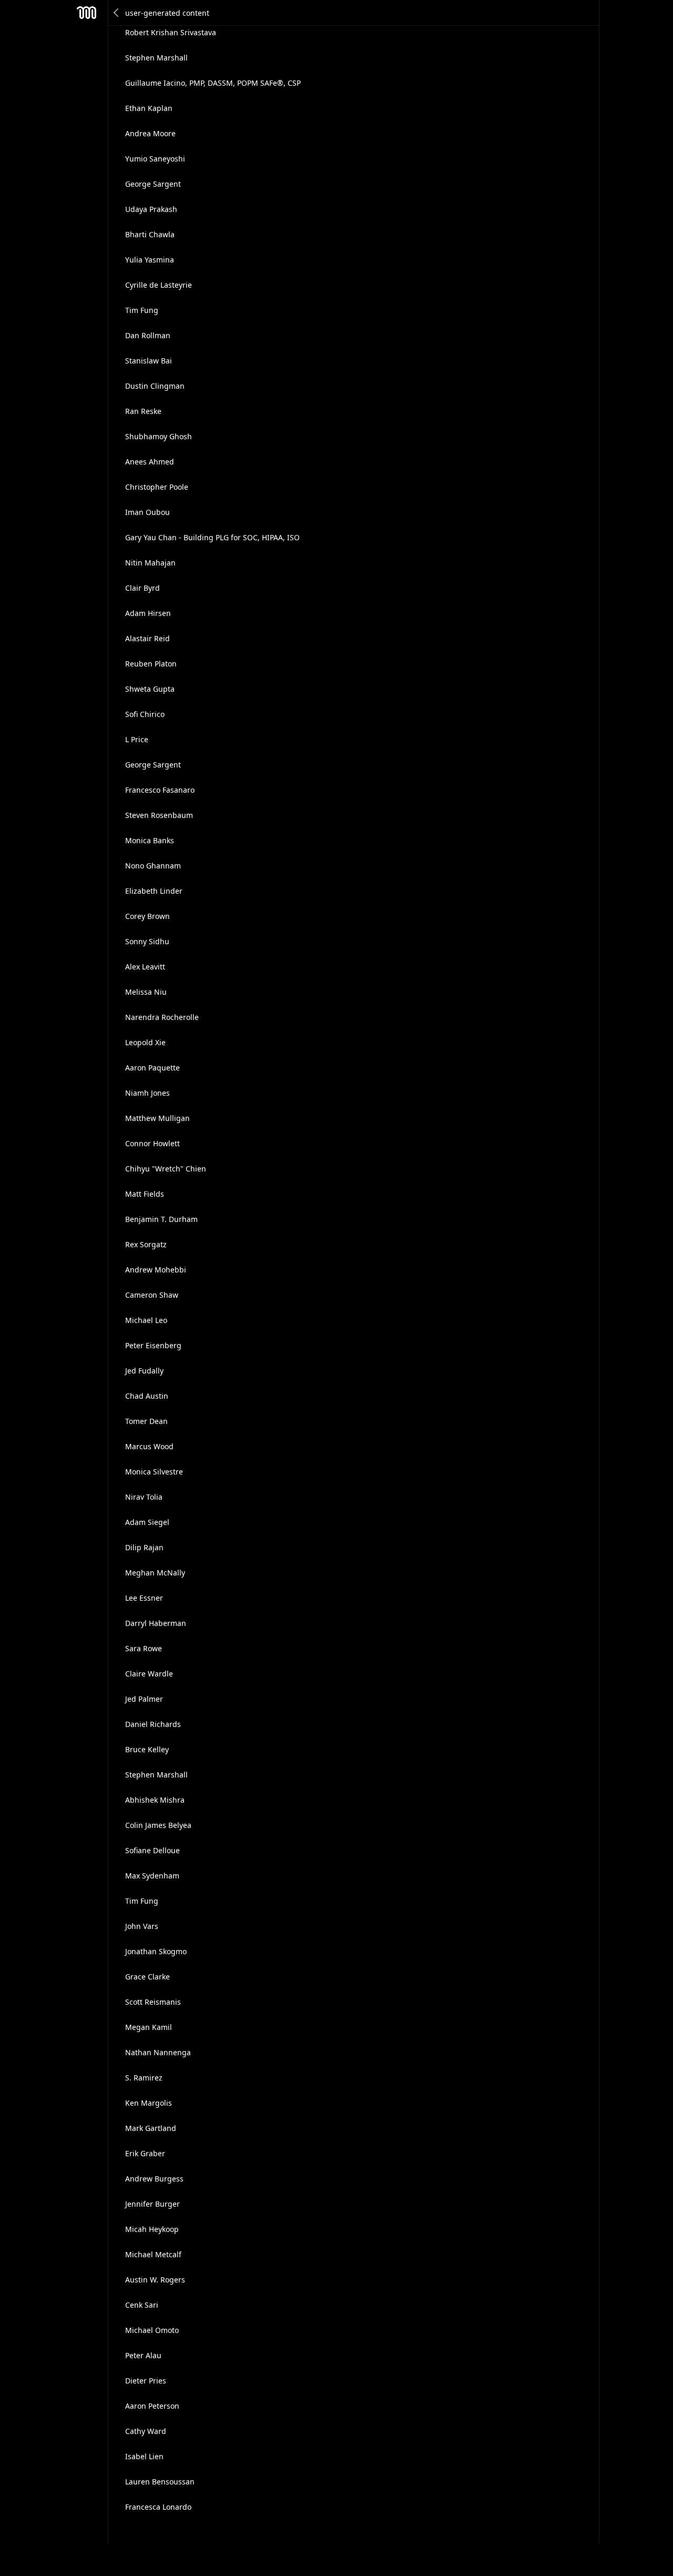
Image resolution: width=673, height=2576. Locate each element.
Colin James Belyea (158, 1825)
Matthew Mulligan (157, 1118)
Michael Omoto (152, 2330)
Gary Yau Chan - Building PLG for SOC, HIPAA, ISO (212, 537)
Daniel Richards (153, 1724)
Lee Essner (144, 1598)
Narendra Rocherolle (162, 1017)
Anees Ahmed (150, 462)
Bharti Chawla (150, 234)
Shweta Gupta (150, 689)
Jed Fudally (144, 1371)
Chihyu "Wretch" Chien (166, 1169)
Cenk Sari (142, 2305)
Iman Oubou (147, 512)
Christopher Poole (157, 487)
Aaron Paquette (152, 1068)
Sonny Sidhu (147, 941)
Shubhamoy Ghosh (159, 436)
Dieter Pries (146, 2381)
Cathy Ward (146, 2431)
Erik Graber (145, 2153)
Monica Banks (150, 840)
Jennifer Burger (152, 2204)
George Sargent (153, 184)
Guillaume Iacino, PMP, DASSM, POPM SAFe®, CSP (213, 83)
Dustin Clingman (155, 386)
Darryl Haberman (156, 1623)
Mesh (87, 13)
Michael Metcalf (153, 2254)
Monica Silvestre (154, 1472)
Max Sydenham (152, 1876)
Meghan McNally (155, 1573)
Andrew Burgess (154, 2179)
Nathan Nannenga (158, 2052)
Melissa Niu (146, 992)
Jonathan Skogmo (156, 1951)
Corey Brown (147, 916)
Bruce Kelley (147, 1749)
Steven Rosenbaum (159, 815)
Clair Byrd (142, 588)
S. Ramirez (144, 2078)
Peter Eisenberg (153, 1345)
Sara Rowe (144, 1648)
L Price (137, 739)
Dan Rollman (148, 335)
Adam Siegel (147, 1522)
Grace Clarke (147, 1977)
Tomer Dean (146, 1421)
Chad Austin (147, 1396)
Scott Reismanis (153, 2002)
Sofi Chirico (145, 714)
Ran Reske (143, 411)
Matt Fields (145, 1194)
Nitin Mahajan (150, 563)
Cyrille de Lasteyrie (159, 285)
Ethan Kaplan (149, 108)
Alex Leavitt (145, 967)
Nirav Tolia (144, 1497)
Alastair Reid (147, 638)
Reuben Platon (151, 664)
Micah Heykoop (152, 2229)
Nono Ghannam (153, 866)
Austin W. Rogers (155, 2280)
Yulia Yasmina (150, 260)
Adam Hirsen (148, 613)
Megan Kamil (149, 2027)
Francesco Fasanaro (160, 790)
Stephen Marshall (156, 58)
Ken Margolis (149, 2103)
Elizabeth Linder (154, 891)
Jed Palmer (144, 1699)
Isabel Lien (144, 2456)
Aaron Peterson (152, 2406)
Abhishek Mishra (155, 1800)
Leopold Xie (145, 1042)
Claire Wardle (149, 1674)
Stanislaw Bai (149, 361)
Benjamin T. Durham (161, 1219)
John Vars (142, 1926)
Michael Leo (146, 1320)
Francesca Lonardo (158, 2507)
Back (117, 13)
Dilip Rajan (144, 1547)
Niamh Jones (147, 1093)
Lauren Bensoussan (160, 2482)
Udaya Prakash (151, 209)
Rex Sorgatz (146, 1244)
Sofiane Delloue (152, 1850)
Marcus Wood (149, 1446)
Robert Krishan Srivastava (171, 32)
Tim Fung (142, 310)
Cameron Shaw (152, 1295)
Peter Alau (143, 2355)
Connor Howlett (152, 1143)
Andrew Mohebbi (156, 1270)
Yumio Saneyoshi (155, 159)
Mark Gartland (151, 2128)
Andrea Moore (150, 133)
